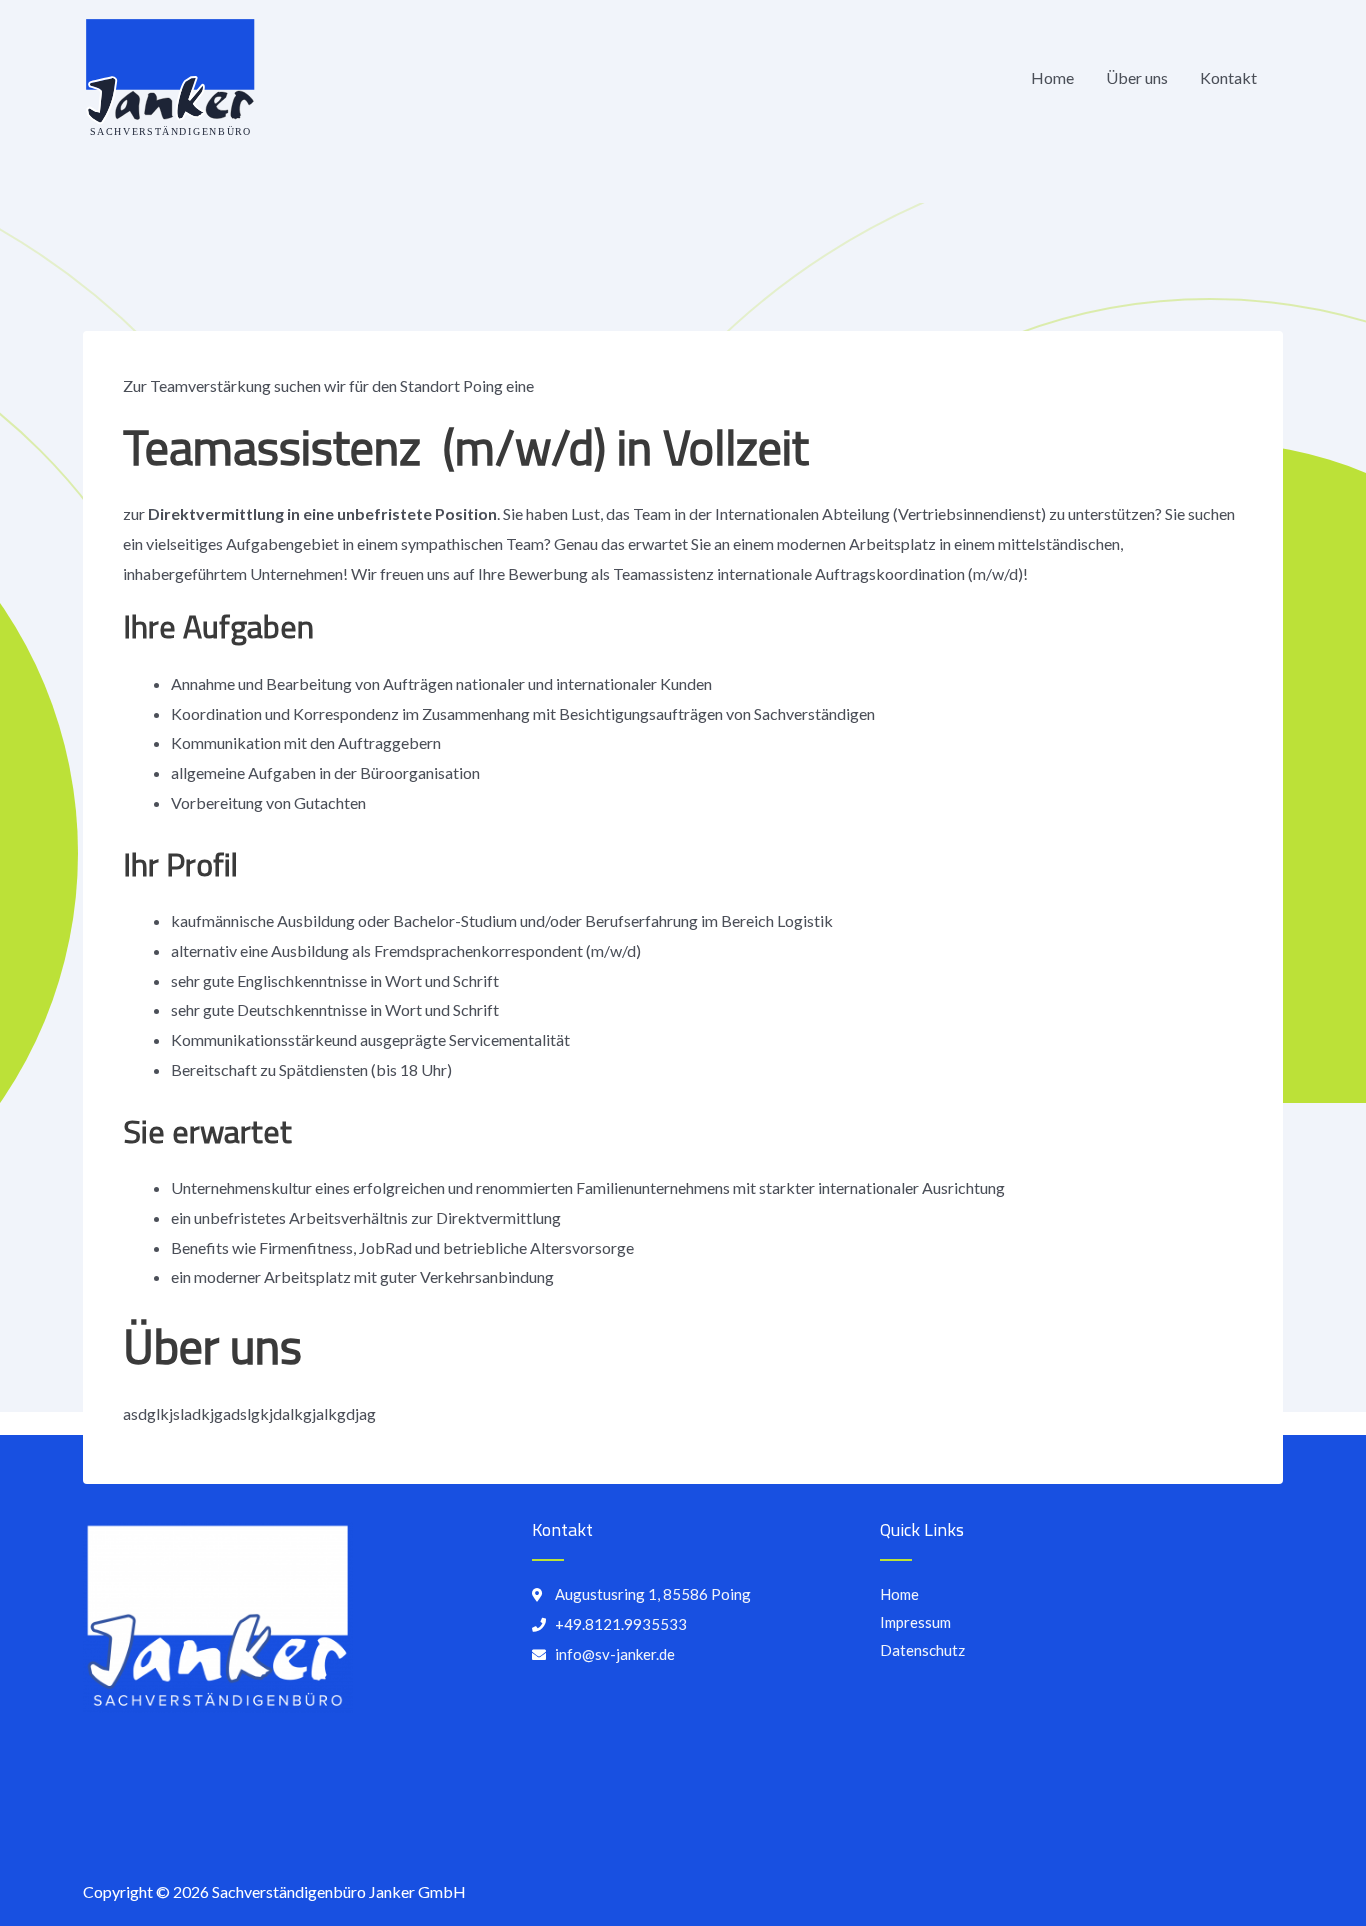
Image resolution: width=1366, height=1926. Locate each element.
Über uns (1137, 77)
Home (1052, 77)
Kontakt (1228, 77)
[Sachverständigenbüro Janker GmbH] (170, 75)
